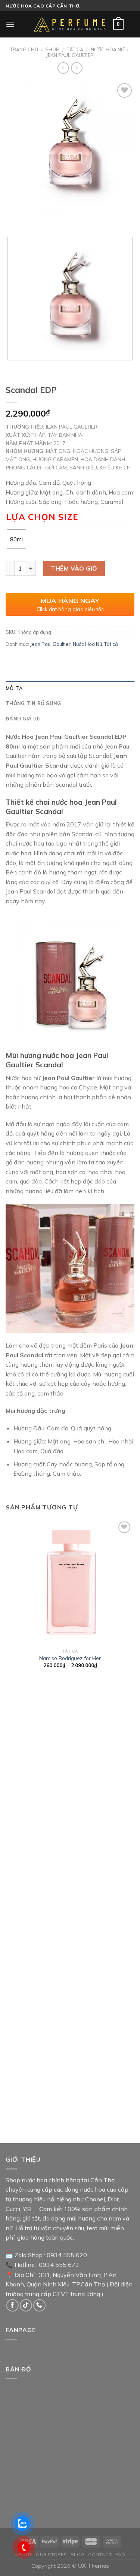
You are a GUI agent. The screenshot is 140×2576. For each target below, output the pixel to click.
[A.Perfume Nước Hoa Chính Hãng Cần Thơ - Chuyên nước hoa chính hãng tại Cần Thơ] (70, 24)
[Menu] (10, 24)
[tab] (70, 688)
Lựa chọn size (42, 517)
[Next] (33, 218)
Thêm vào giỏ (74, 568)
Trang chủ (24, 49)
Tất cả (75, 49)
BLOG (77, 2554)
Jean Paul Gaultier (70, 55)
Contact (100, 2554)
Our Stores (51, 2554)
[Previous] (13, 218)
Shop (52, 49)
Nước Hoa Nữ (108, 49)
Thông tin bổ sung (33, 703)
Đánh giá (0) (23, 719)
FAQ (120, 2554)
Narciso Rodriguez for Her (70, 1658)
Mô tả (14, 688)
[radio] (16, 539)
